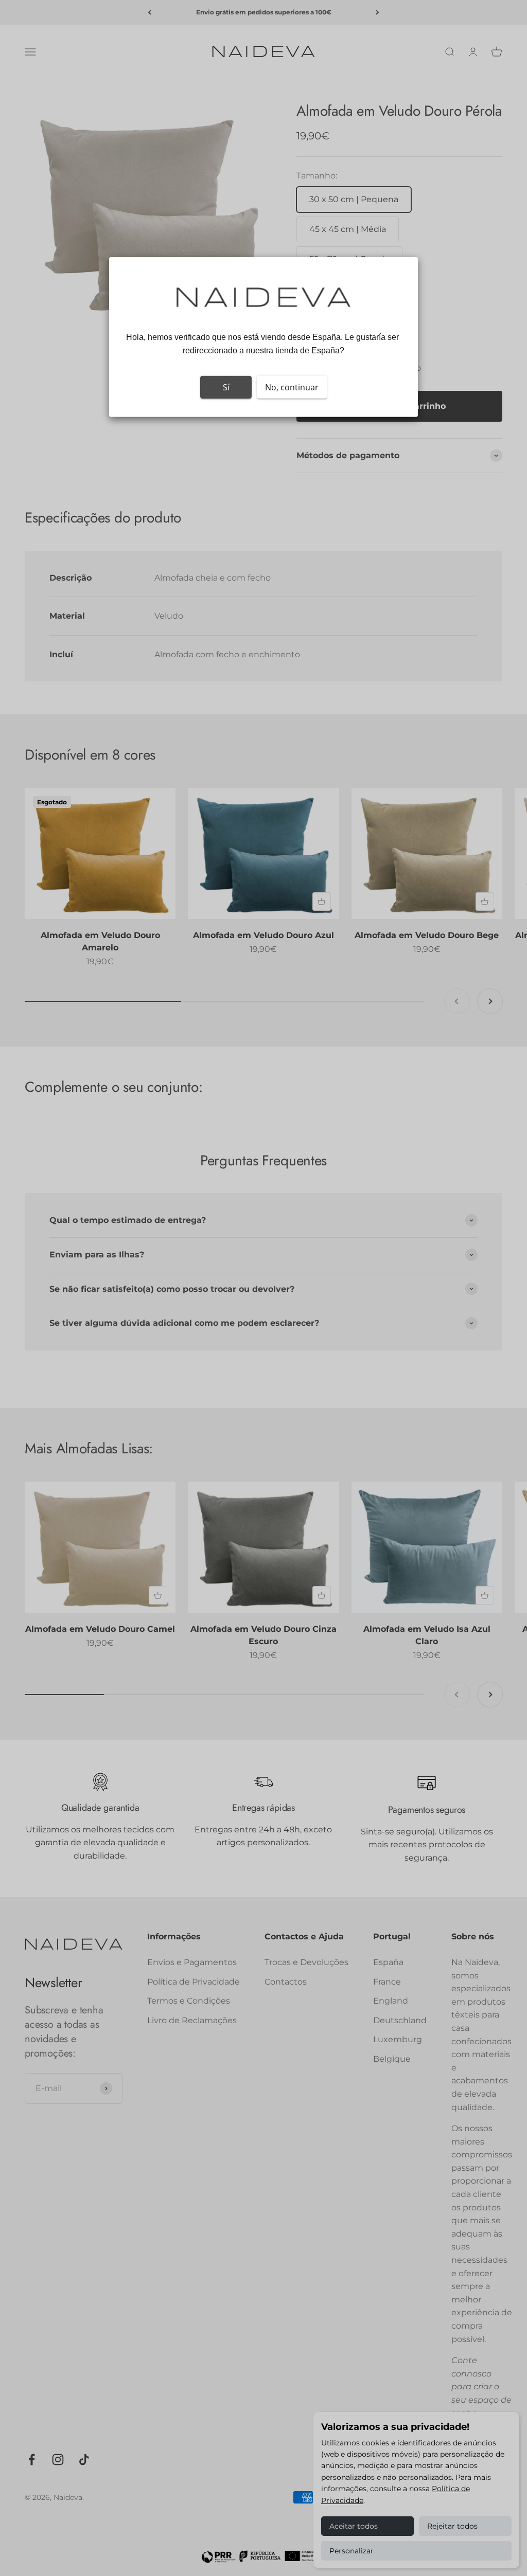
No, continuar (292, 387)
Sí (226, 387)
